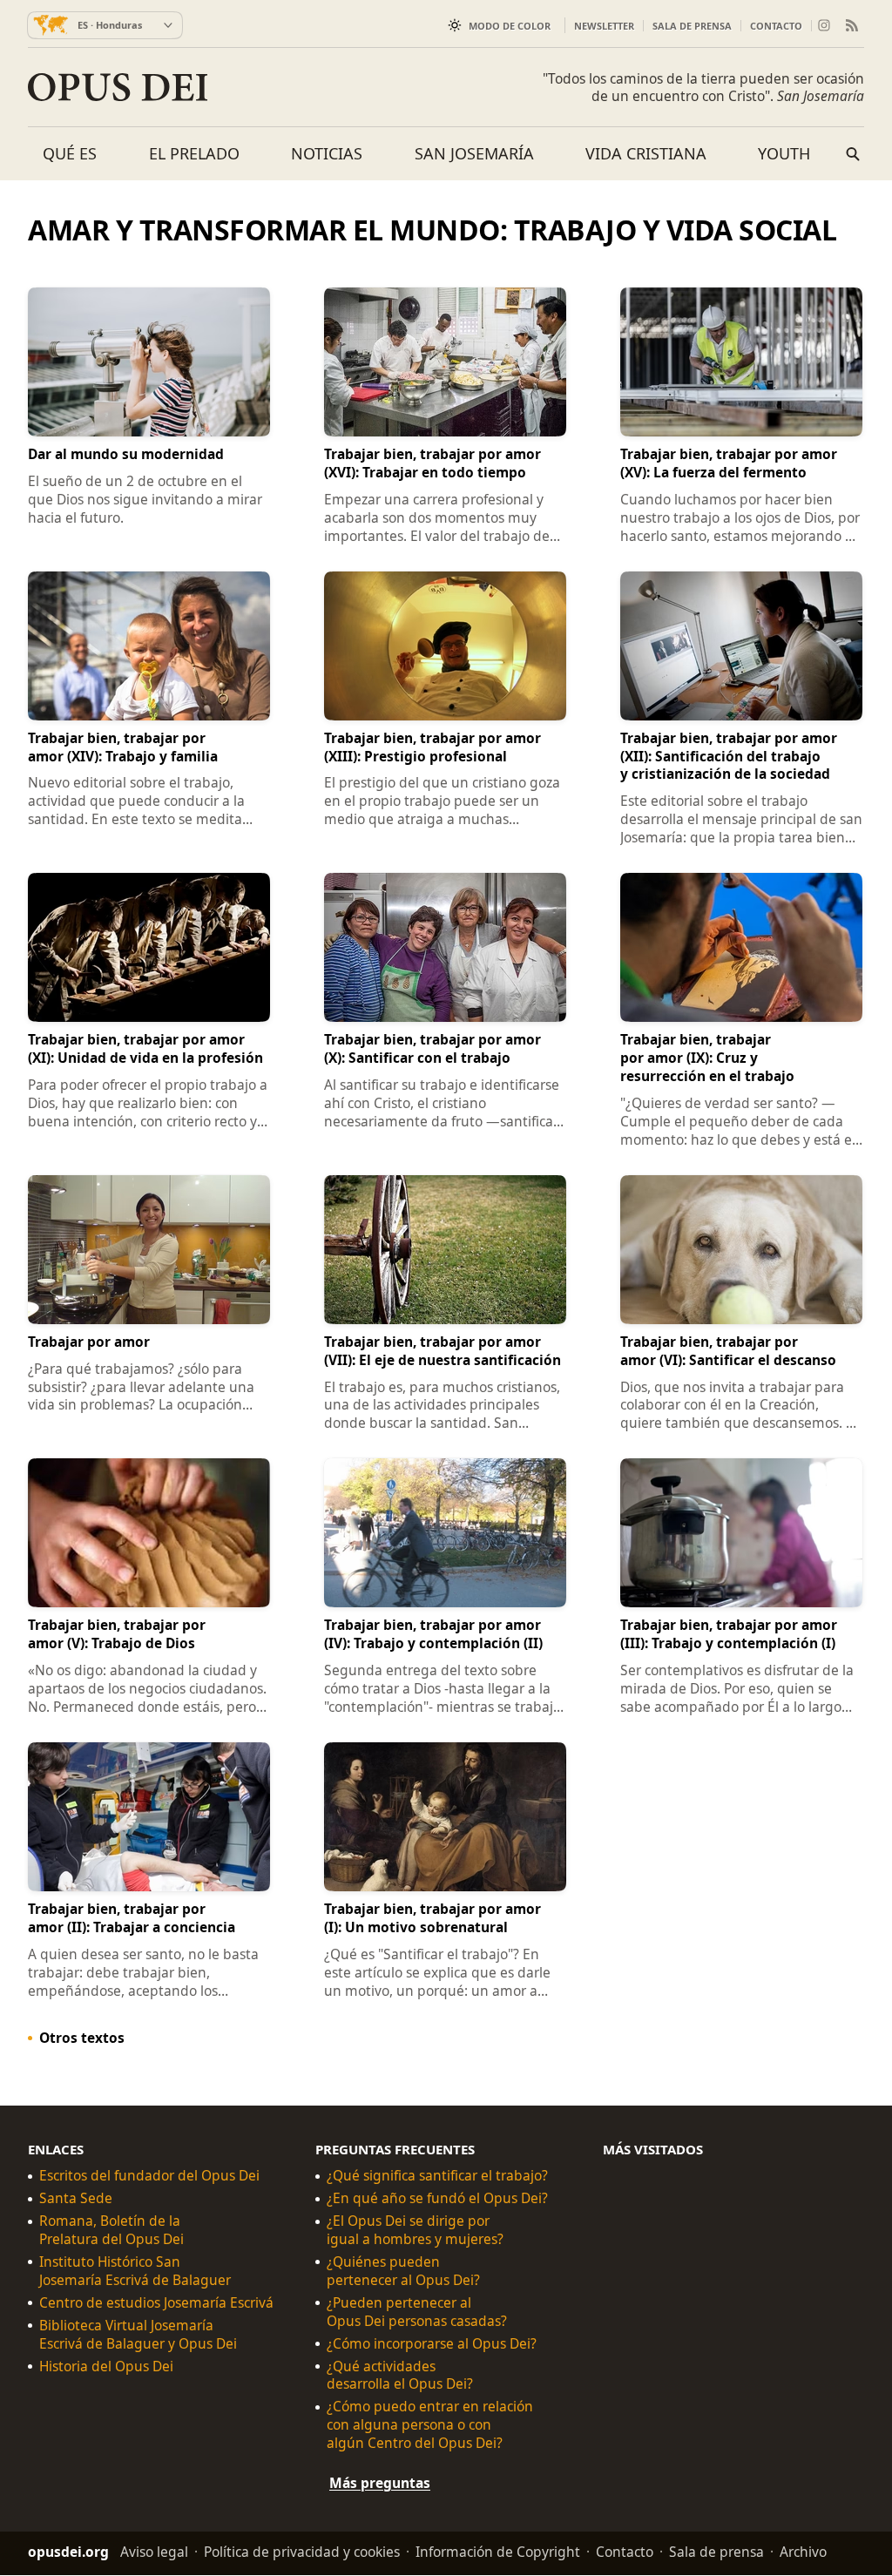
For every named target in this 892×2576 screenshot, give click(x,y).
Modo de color (510, 26)
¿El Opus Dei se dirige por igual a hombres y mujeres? (415, 2231)
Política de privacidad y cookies (302, 2552)
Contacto (776, 26)
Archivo (803, 2552)
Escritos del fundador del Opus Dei (149, 2177)
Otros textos (82, 2038)
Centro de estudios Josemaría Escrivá (156, 2303)
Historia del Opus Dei (106, 2366)
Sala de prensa (692, 26)
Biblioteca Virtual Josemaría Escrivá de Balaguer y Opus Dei (138, 2335)
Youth (784, 153)
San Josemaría (474, 153)
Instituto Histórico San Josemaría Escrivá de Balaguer (135, 2271)
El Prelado (194, 153)
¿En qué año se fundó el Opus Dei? (437, 2199)
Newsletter (604, 26)
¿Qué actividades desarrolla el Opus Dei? (400, 2376)
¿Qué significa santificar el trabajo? (437, 2177)
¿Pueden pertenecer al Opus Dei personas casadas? (417, 2312)
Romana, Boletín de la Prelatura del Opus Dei (111, 2231)
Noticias (327, 153)
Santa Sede (76, 2199)
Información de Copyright (498, 2552)
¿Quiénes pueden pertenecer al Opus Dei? (403, 2271)
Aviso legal (154, 2552)
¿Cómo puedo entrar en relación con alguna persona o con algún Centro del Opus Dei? (430, 2426)
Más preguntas (380, 2484)
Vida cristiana (646, 153)
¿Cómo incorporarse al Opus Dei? (432, 2344)
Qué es (70, 153)
